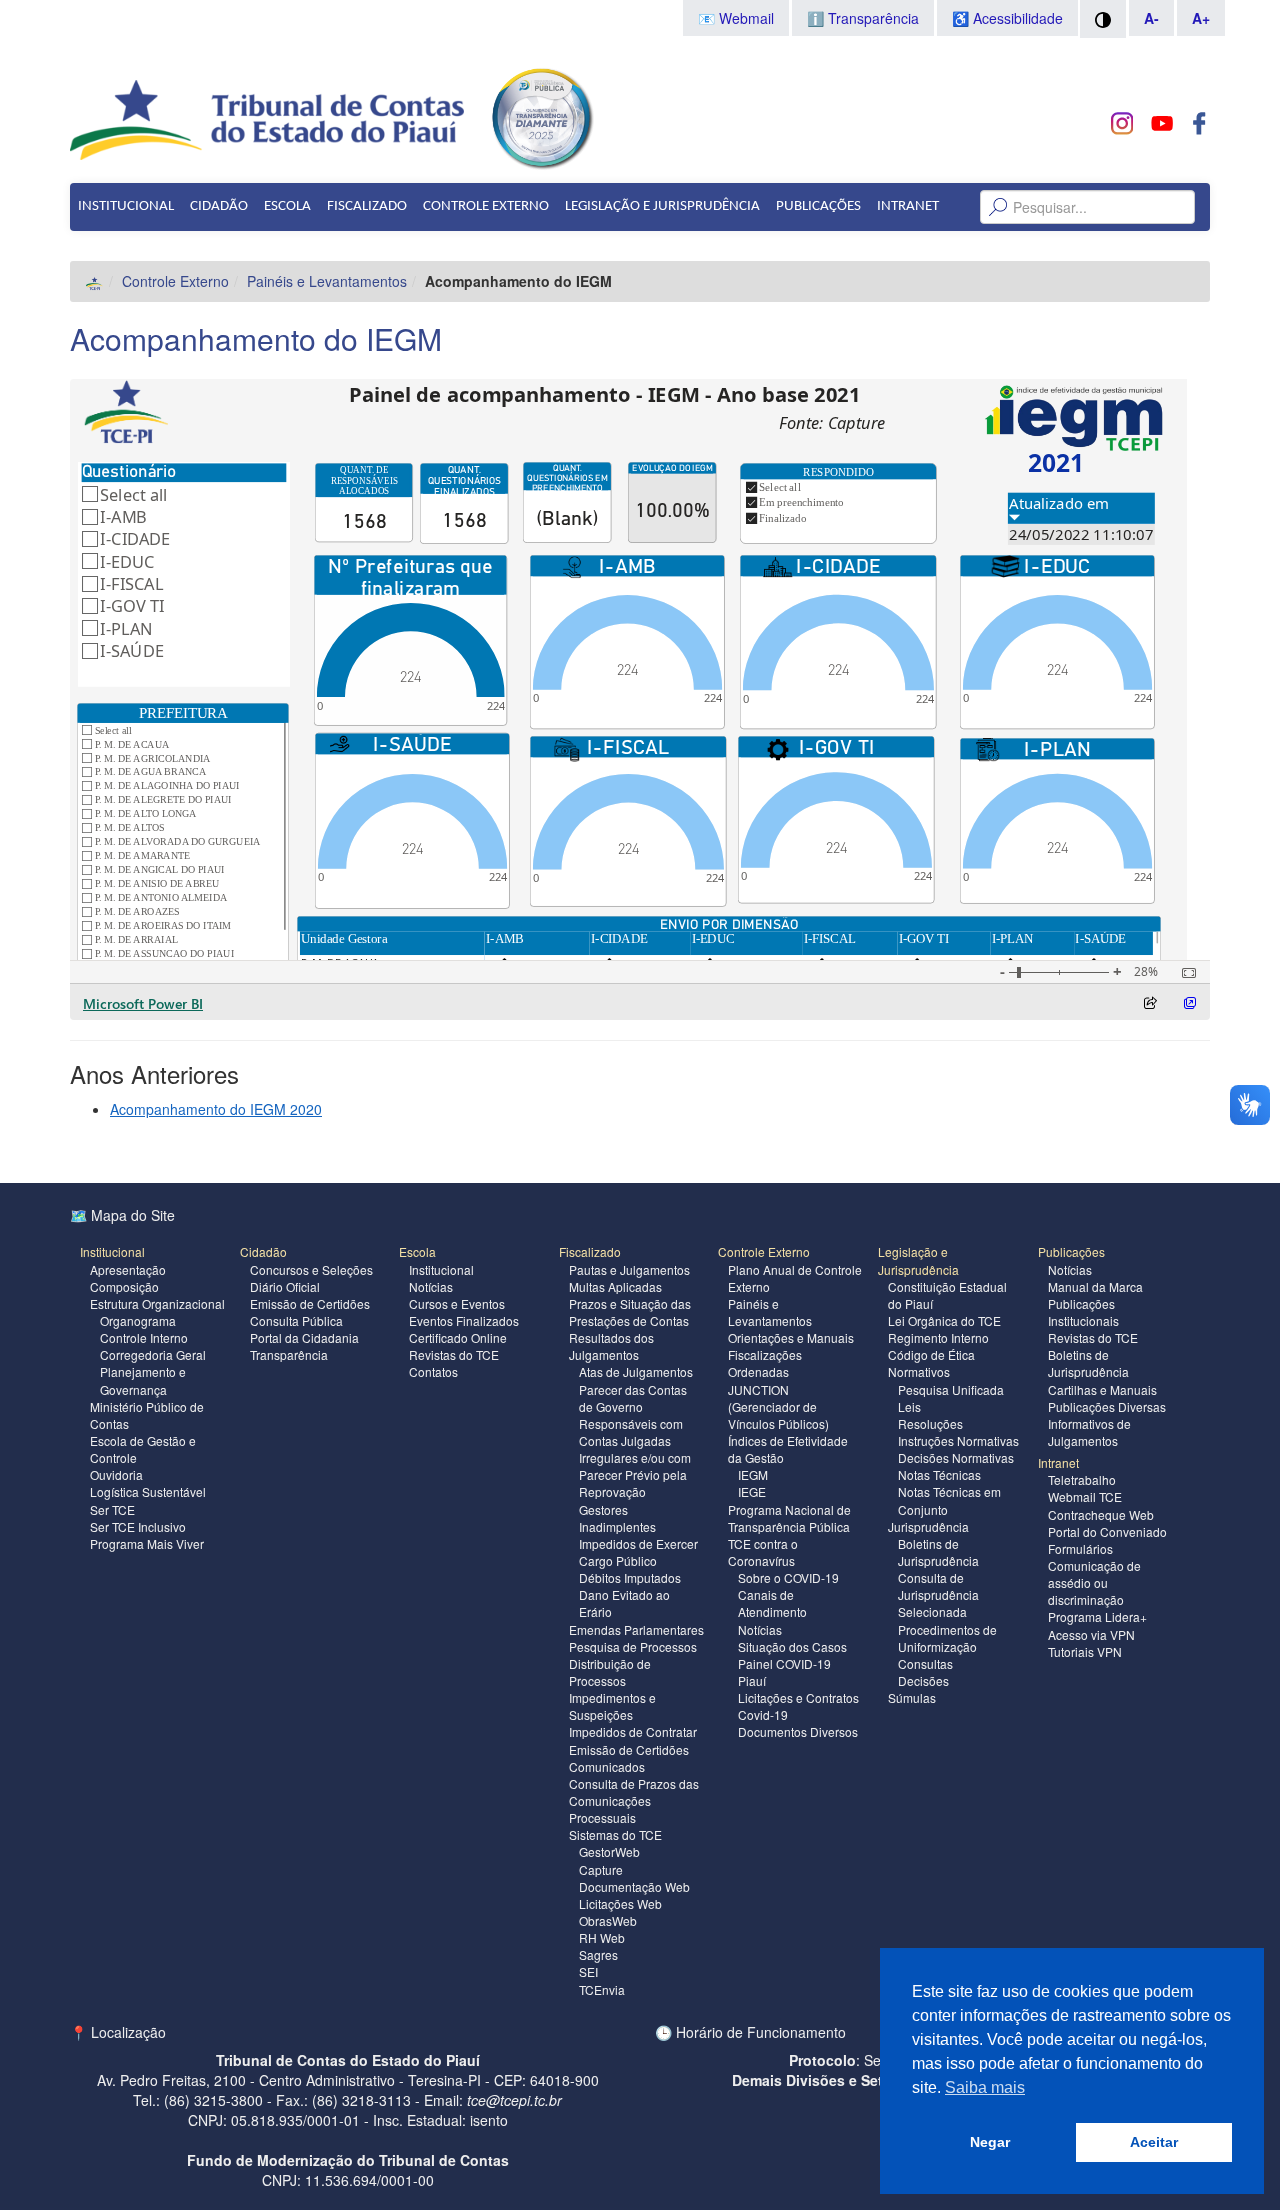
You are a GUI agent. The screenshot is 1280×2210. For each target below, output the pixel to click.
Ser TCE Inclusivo (138, 1526)
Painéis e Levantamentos (327, 281)
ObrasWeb (608, 1920)
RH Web (602, 1937)
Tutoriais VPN (1085, 1651)
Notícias (431, 1286)
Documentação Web (634, 1886)
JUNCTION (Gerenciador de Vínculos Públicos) (778, 1406)
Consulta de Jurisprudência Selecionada (938, 1594)
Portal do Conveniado (1107, 1531)
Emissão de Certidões (310, 1303)
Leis (909, 1406)
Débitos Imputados (630, 1577)
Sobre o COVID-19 (788, 1577)
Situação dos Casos (792, 1646)
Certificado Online (458, 1337)
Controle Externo (486, 206)
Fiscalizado (367, 206)
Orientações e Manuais (791, 1337)
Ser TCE (112, 1509)
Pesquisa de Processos (633, 1646)
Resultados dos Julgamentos (611, 1346)
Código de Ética (931, 1354)
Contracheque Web (1101, 1514)
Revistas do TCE (454, 1354)
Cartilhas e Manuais (1102, 1389)
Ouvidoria (116, 1474)
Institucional (126, 206)
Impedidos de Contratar (633, 1731)
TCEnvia (602, 1989)
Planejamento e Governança (143, 1380)
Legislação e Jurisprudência (662, 206)
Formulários (1080, 1548)
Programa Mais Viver (147, 1543)
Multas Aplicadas (615, 1286)
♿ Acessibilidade (1007, 18)
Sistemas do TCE (615, 1834)
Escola (287, 206)
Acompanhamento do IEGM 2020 (216, 1109)
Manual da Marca (1095, 1286)
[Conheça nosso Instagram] (1122, 123)
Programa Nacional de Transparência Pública (789, 1518)
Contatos (433, 1371)
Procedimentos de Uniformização (947, 1638)
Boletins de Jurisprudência (938, 1552)
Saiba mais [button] (985, 2087)
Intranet (908, 206)
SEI (588, 1971)
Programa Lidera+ (1097, 1616)
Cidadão (219, 206)
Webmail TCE (1085, 1496)
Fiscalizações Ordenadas (765, 1363)
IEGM (753, 1474)
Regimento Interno (938, 1337)
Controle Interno (144, 1337)
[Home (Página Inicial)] (94, 281)
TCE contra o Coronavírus (763, 1552)
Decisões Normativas (956, 1457)
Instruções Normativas (958, 1440)
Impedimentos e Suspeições (612, 1706)
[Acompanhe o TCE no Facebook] (1199, 123)
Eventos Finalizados (464, 1320)
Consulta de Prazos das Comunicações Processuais (634, 1800)
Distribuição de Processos (610, 1672)
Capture (601, 1869)
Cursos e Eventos (457, 1303)
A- (1151, 18)
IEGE (752, 1491)
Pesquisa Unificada (951, 1389)
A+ (1201, 18)
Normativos (919, 1371)
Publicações (818, 206)
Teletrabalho (1082, 1479)
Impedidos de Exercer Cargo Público (638, 1552)
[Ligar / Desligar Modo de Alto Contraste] (1103, 19)
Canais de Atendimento (772, 1603)
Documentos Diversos (798, 1731)
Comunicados (607, 1766)
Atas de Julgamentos (636, 1371)
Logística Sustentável (148, 1491)
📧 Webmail (736, 18)
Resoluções (930, 1423)
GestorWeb (609, 1851)
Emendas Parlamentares (636, 1629)
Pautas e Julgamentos (629, 1269)
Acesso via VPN (1091, 1634)
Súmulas (912, 1697)
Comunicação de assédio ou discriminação (1094, 1582)
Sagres (598, 1954)
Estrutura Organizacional (157, 1303)
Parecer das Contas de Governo (633, 1398)
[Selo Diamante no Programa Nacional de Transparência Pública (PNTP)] (541, 116)
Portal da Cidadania (304, 1337)
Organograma (138, 1320)
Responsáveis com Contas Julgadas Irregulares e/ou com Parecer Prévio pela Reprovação (635, 1458)
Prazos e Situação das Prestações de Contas (630, 1312)
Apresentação (128, 1269)
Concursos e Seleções (311, 1269)
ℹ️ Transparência (863, 18)
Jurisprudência (928, 1526)
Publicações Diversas (1107, 1406)
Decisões (923, 1680)
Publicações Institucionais (1083, 1312)
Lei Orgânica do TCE (944, 1320)
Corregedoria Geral (153, 1354)
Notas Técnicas (939, 1474)
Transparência (289, 1354)
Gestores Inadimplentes (617, 1518)
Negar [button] (990, 2142)
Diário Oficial (285, 1286)
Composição (124, 1286)
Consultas (925, 1663)
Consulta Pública (296, 1320)
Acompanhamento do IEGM (256, 338)
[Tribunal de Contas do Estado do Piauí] (268, 118)
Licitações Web (620, 1903)
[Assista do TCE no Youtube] (1161, 123)
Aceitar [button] (1154, 2142)
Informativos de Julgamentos (1089, 1432)
